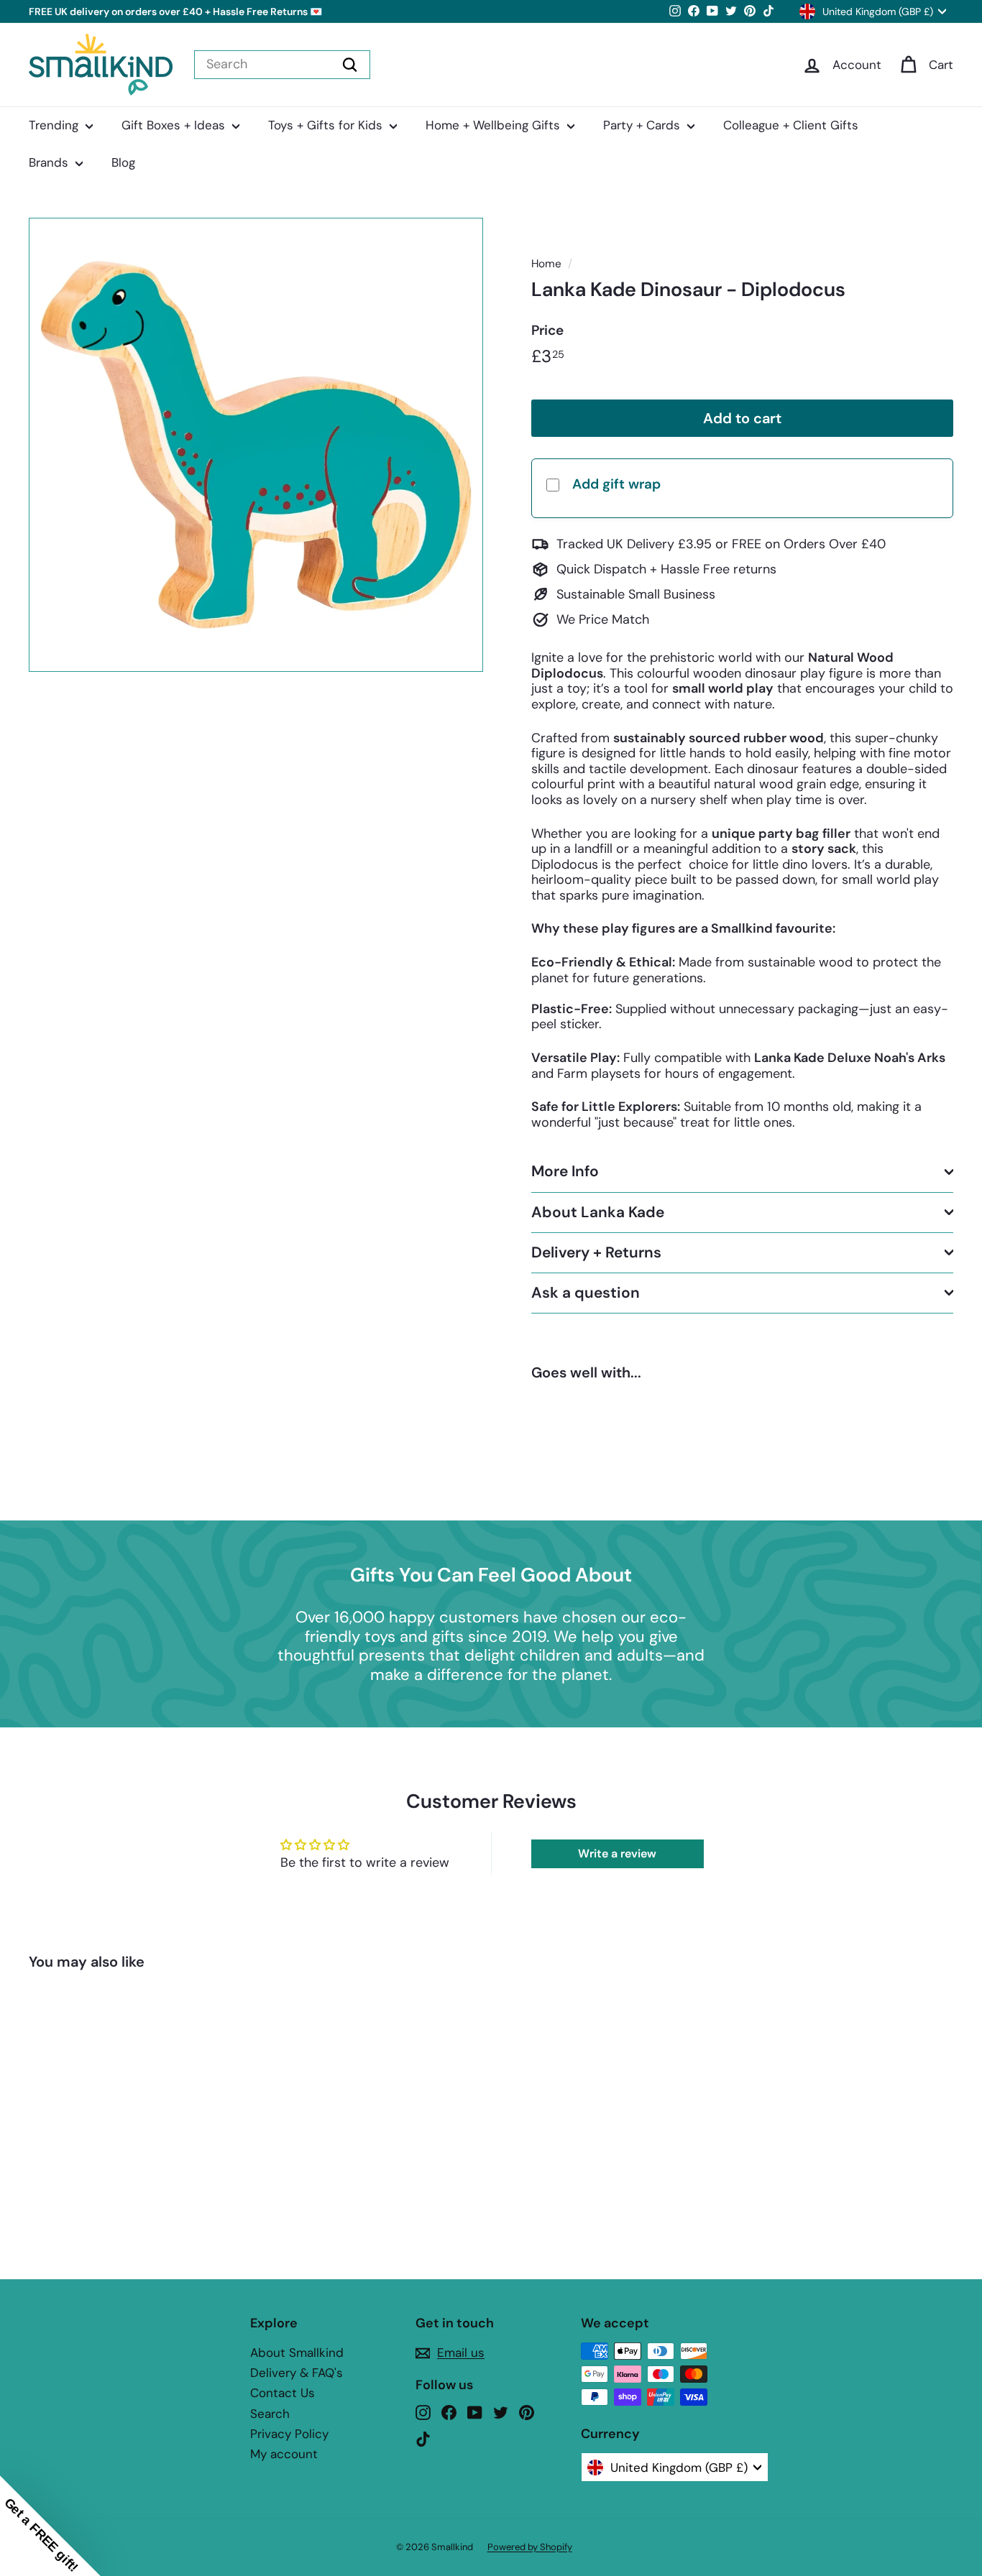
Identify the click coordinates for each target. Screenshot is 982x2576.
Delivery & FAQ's (297, 2373)
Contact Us (283, 2393)
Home (546, 264)
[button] (50, 2526)
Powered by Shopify (530, 2547)
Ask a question (586, 1293)
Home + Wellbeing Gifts (495, 125)
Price (547, 331)
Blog (123, 162)
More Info (565, 1171)
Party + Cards (643, 125)
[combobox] (282, 65)
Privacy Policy (289, 2434)
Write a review (617, 1853)
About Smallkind (297, 2353)
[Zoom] (256, 445)
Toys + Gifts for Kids (327, 125)
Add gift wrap (616, 484)
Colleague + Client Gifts (791, 125)
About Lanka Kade (598, 1211)
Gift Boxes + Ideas (175, 125)
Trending (55, 125)
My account (284, 2454)
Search (270, 2414)
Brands (50, 162)
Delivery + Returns (596, 1252)
